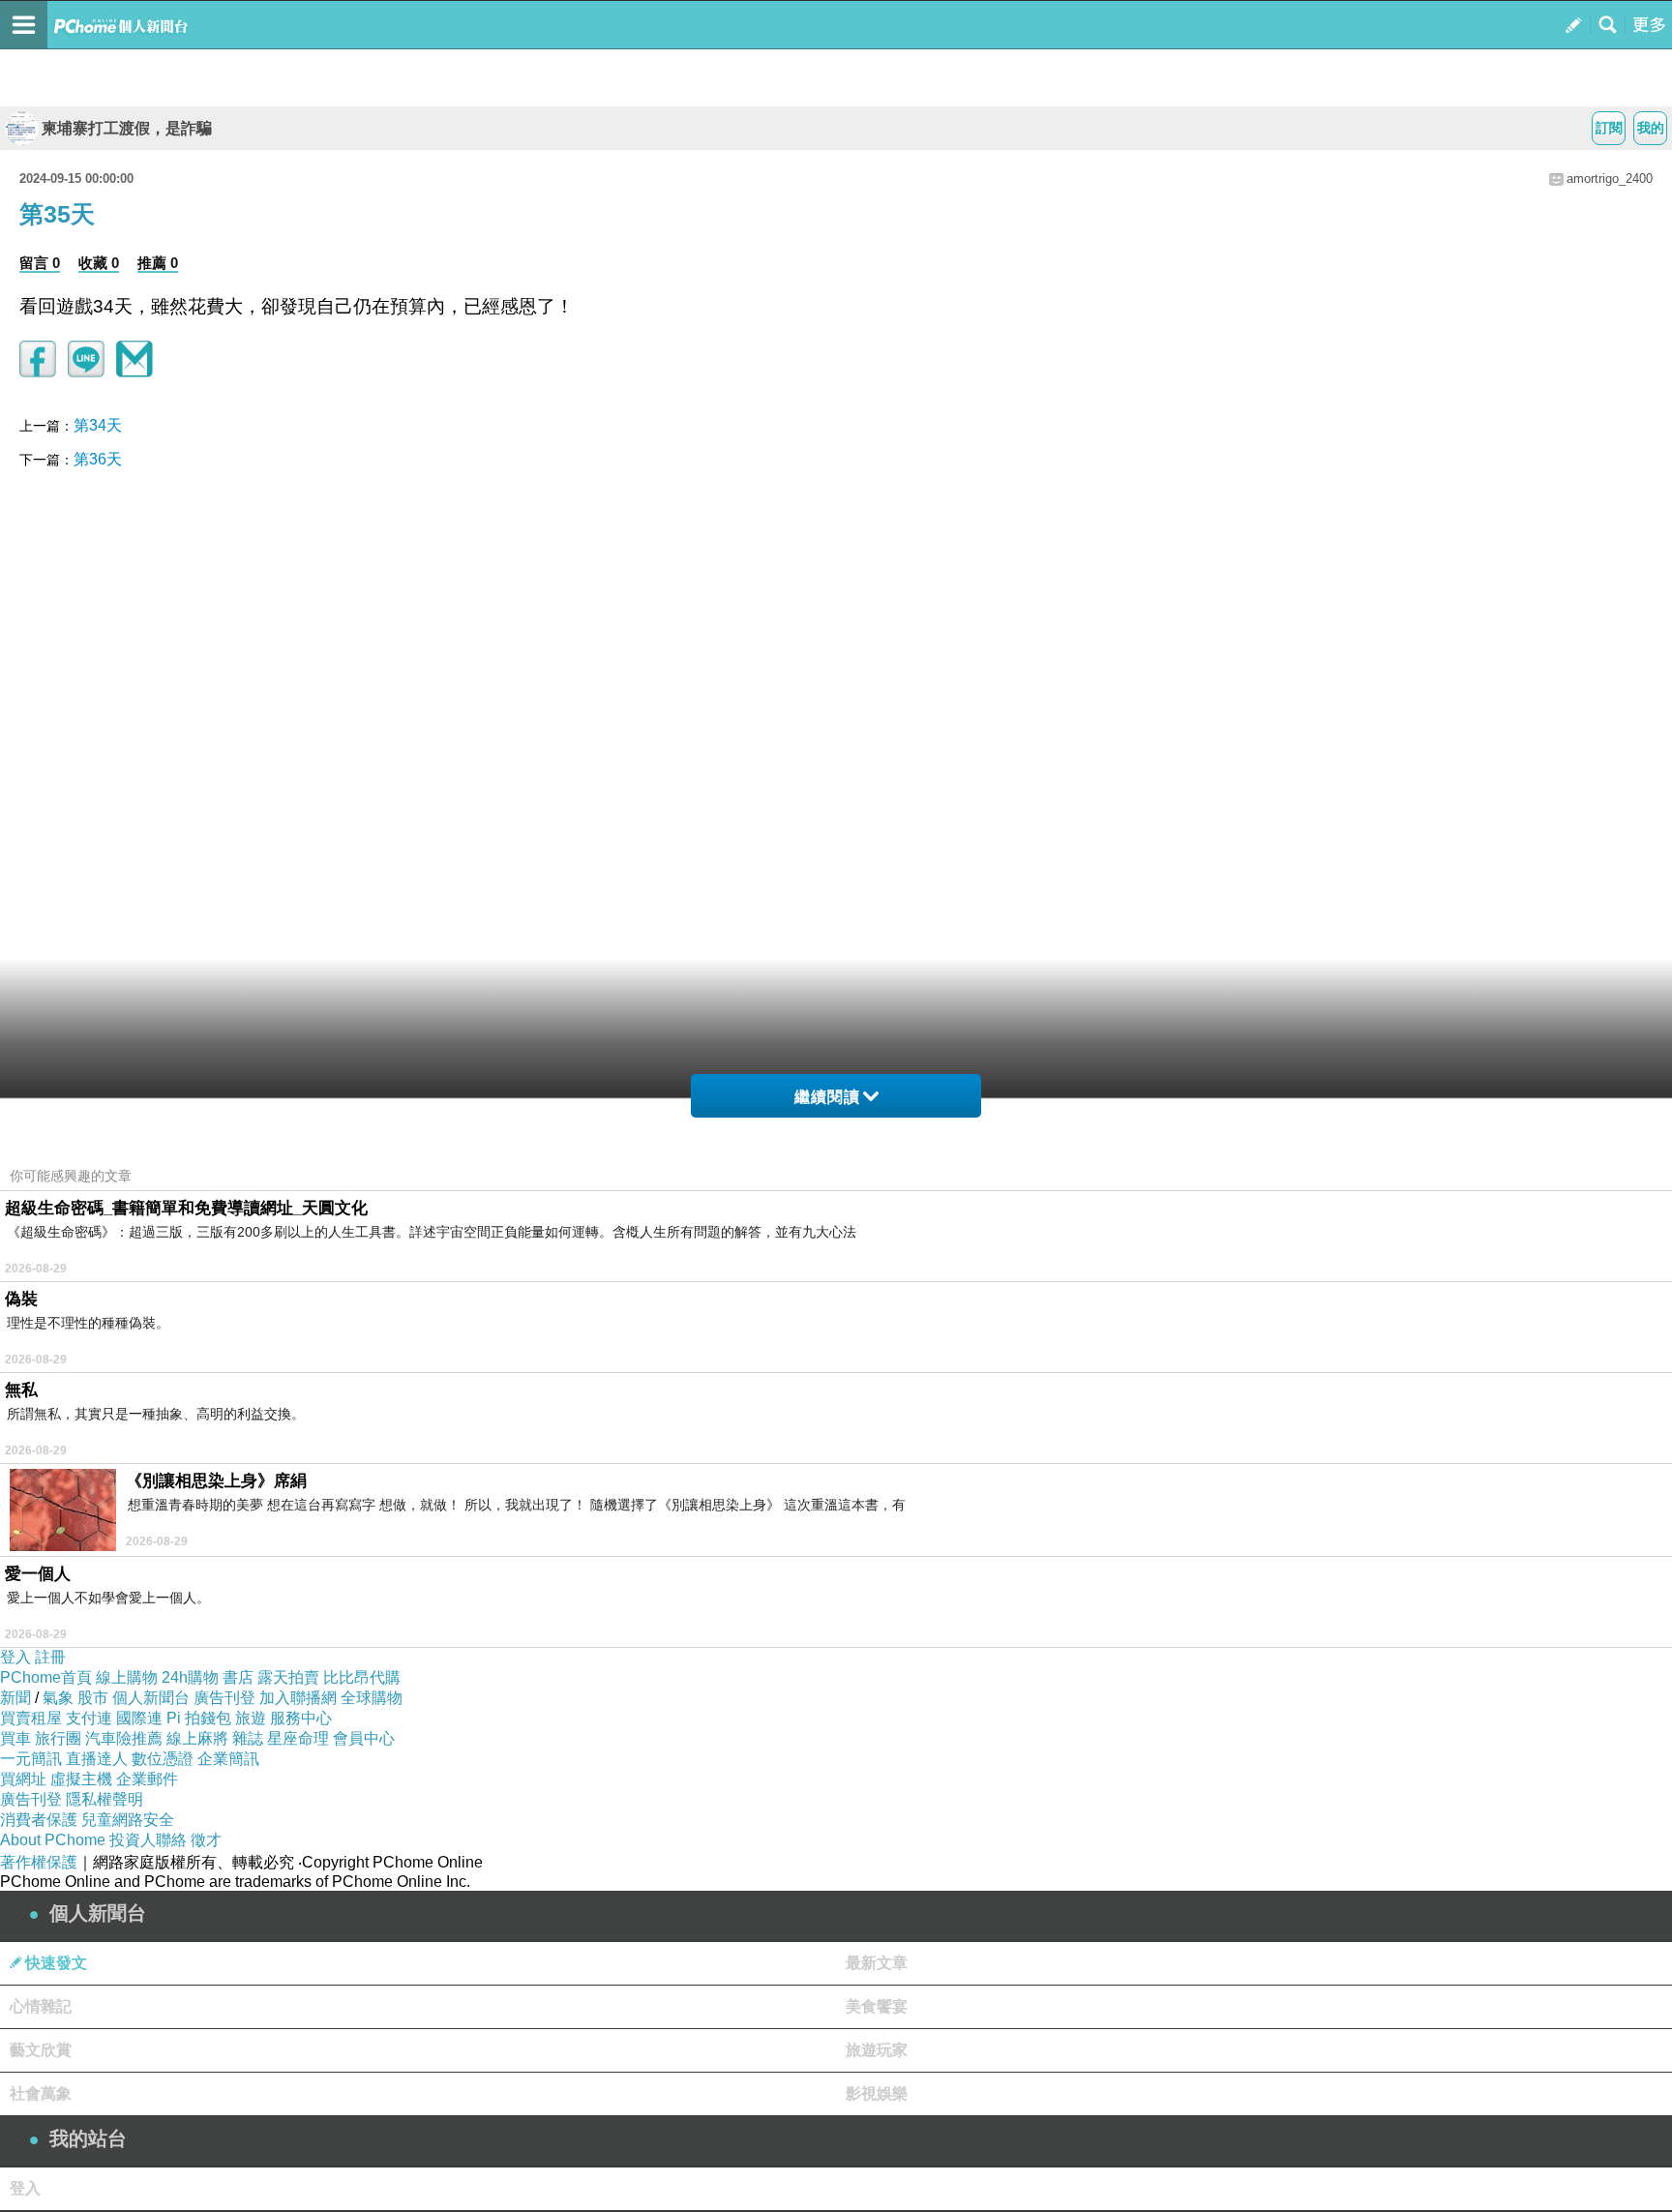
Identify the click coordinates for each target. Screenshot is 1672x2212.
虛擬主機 (81, 1779)
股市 (93, 1698)
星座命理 (298, 1738)
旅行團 (58, 1738)
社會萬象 (41, 2093)
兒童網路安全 (128, 1820)
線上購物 (127, 1677)
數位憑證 (163, 1759)
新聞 (15, 1698)
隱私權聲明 (104, 1799)
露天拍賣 (288, 1677)
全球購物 (372, 1698)
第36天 (98, 459)
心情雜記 (41, 2006)
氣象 (58, 1698)
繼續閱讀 (827, 1097)
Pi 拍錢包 (199, 1718)
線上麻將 (197, 1738)
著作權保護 (39, 1862)
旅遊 (251, 1718)
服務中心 (301, 1718)
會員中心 (364, 1738)
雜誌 (248, 1738)
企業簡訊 (228, 1759)
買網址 (23, 1779)
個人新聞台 (151, 1698)
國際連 (139, 1718)
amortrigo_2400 (1610, 179)
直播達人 (97, 1759)
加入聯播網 (298, 1698)
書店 (238, 1677)
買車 (15, 1738)
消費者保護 (39, 1820)
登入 (15, 1657)
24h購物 (190, 1677)
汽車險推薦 (124, 1738)
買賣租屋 (31, 1718)
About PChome (53, 1840)
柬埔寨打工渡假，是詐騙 (127, 128)
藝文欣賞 (41, 2050)
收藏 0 (99, 263)
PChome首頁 (46, 1677)
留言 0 (40, 263)
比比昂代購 (362, 1677)
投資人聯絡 (148, 1840)
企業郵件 (147, 1779)
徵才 (206, 1840)
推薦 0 (158, 263)
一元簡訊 (31, 1759)
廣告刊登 (224, 1698)
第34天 (98, 425)
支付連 (89, 1718)
